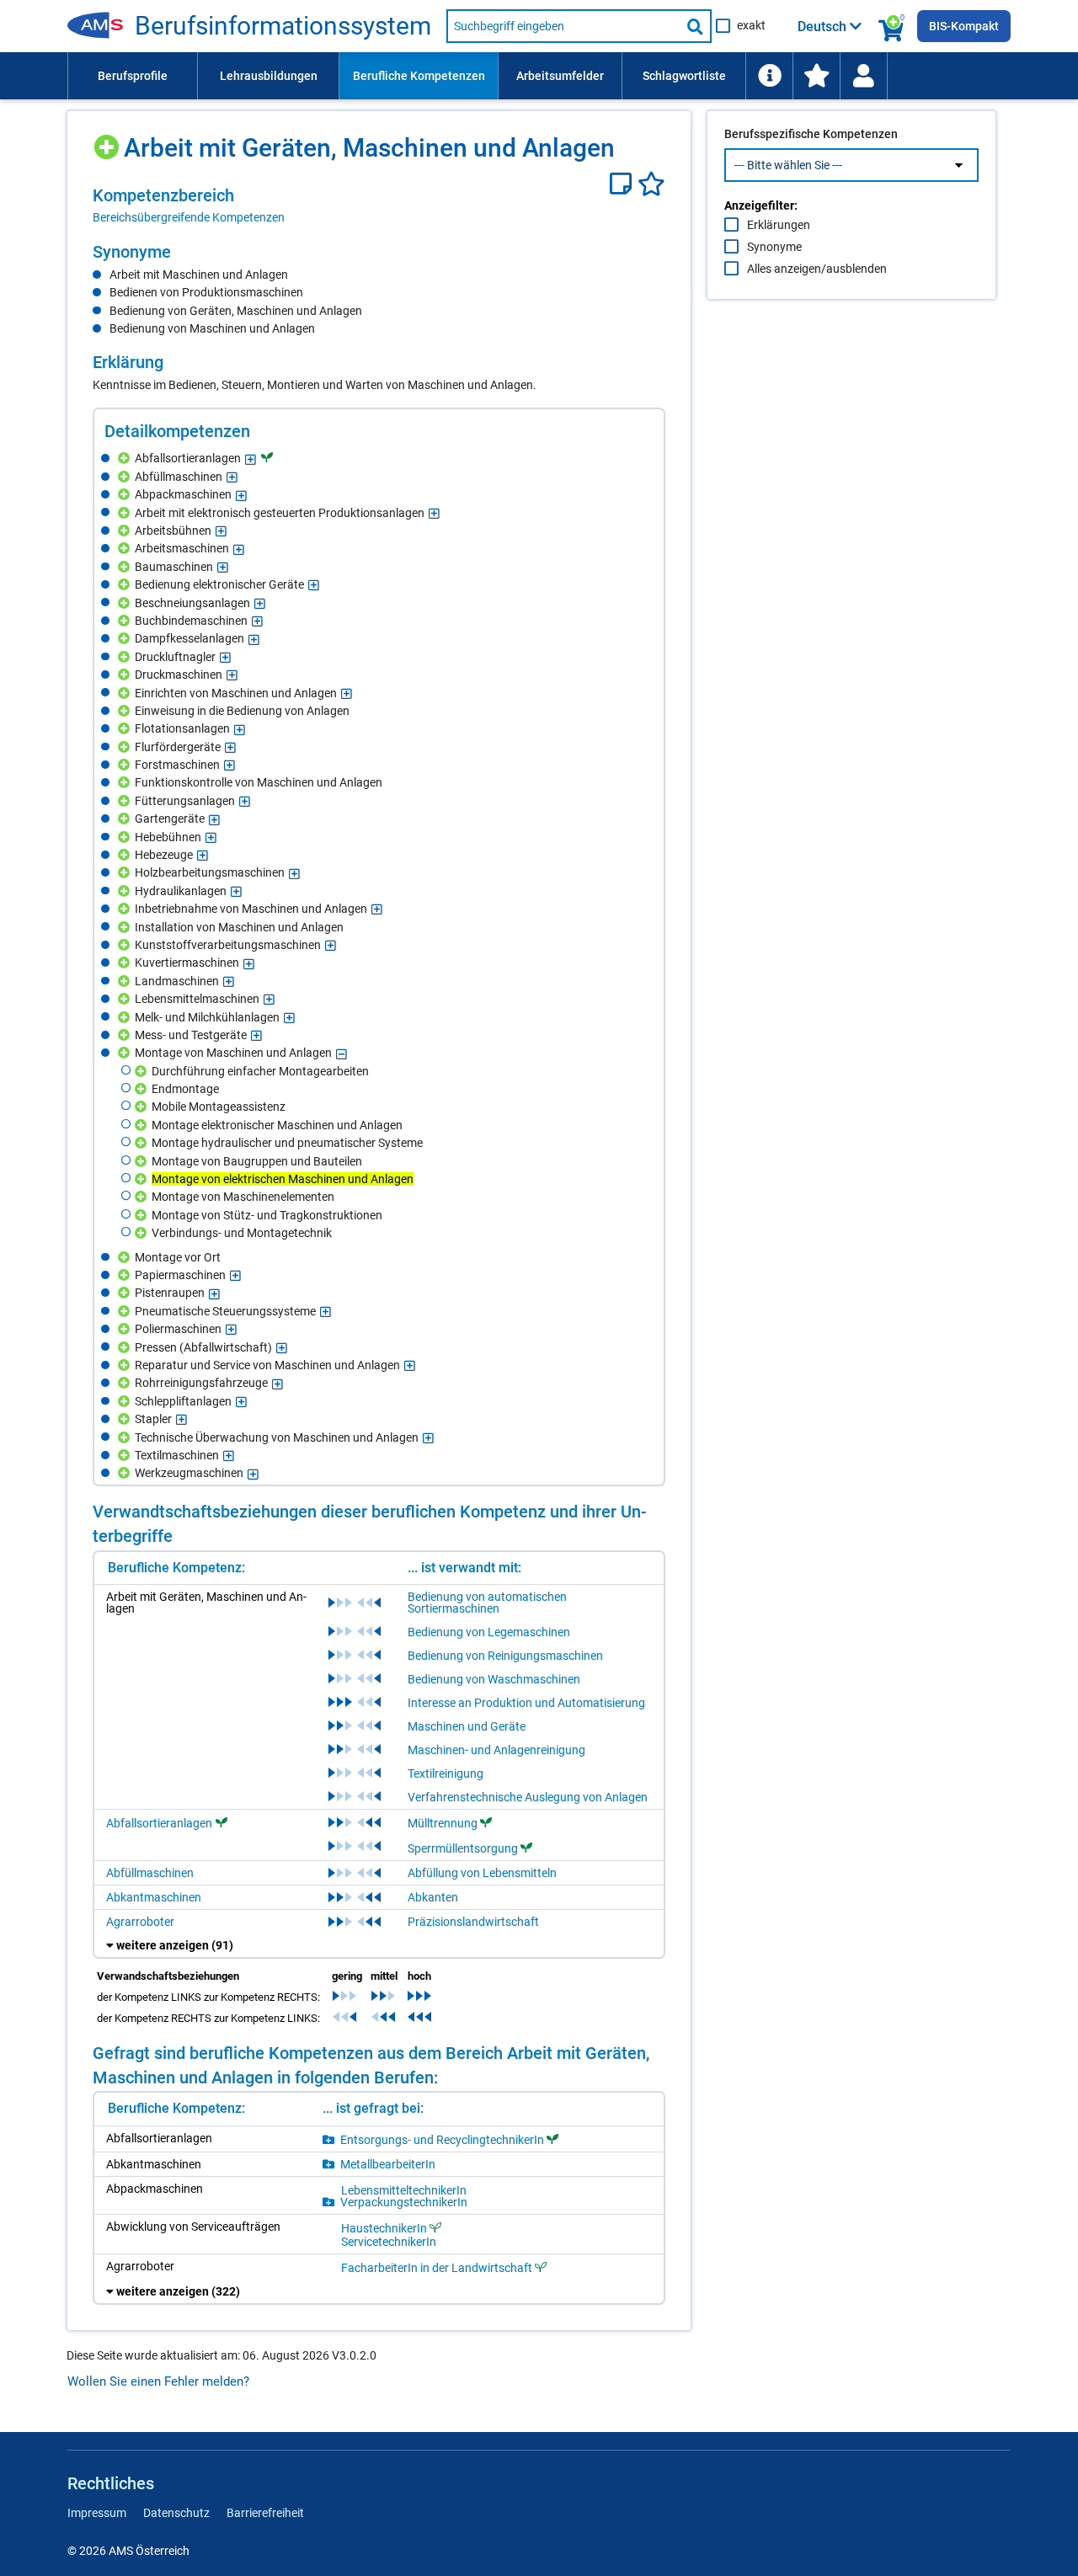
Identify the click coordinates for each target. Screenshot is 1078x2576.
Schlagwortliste (684, 76)
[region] (379, 205)
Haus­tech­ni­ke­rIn (384, 2228)
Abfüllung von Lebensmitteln (482, 1873)
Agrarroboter (140, 1922)
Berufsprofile (133, 76)
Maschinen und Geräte (467, 1726)
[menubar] (539, 76)
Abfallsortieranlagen (159, 1823)
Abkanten (433, 1897)
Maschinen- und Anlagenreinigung (496, 1750)
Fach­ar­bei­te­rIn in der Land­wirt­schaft (437, 2267)
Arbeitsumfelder (560, 76)
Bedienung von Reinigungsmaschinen (505, 1656)
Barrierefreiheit (265, 2513)
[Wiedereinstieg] (863, 76)
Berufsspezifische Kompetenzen (811, 134)
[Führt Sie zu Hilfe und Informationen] (769, 76)
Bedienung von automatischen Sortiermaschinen (487, 1603)
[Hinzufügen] (108, 141)
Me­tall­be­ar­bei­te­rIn (388, 2164)
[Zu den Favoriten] (816, 76)
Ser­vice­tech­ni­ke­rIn (389, 2242)
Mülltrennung (443, 1823)
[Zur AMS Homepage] (101, 26)
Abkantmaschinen (154, 1897)
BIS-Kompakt (964, 26)
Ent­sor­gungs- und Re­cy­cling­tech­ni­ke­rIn (442, 2139)
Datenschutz (176, 2513)
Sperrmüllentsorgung (463, 1848)
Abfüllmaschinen (150, 1873)
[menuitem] (132, 76)
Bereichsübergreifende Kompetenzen (189, 217)
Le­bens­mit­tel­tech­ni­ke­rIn (404, 2190)
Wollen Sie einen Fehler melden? (158, 2381)
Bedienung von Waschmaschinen (494, 1679)
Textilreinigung (446, 1773)
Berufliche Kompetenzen (419, 76)
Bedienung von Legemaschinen (489, 1632)
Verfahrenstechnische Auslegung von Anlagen (528, 1797)
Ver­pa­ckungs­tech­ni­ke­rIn (404, 2202)
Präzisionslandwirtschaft (473, 1922)
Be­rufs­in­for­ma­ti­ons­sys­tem (283, 26)
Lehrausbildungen (269, 76)
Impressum (97, 2513)
